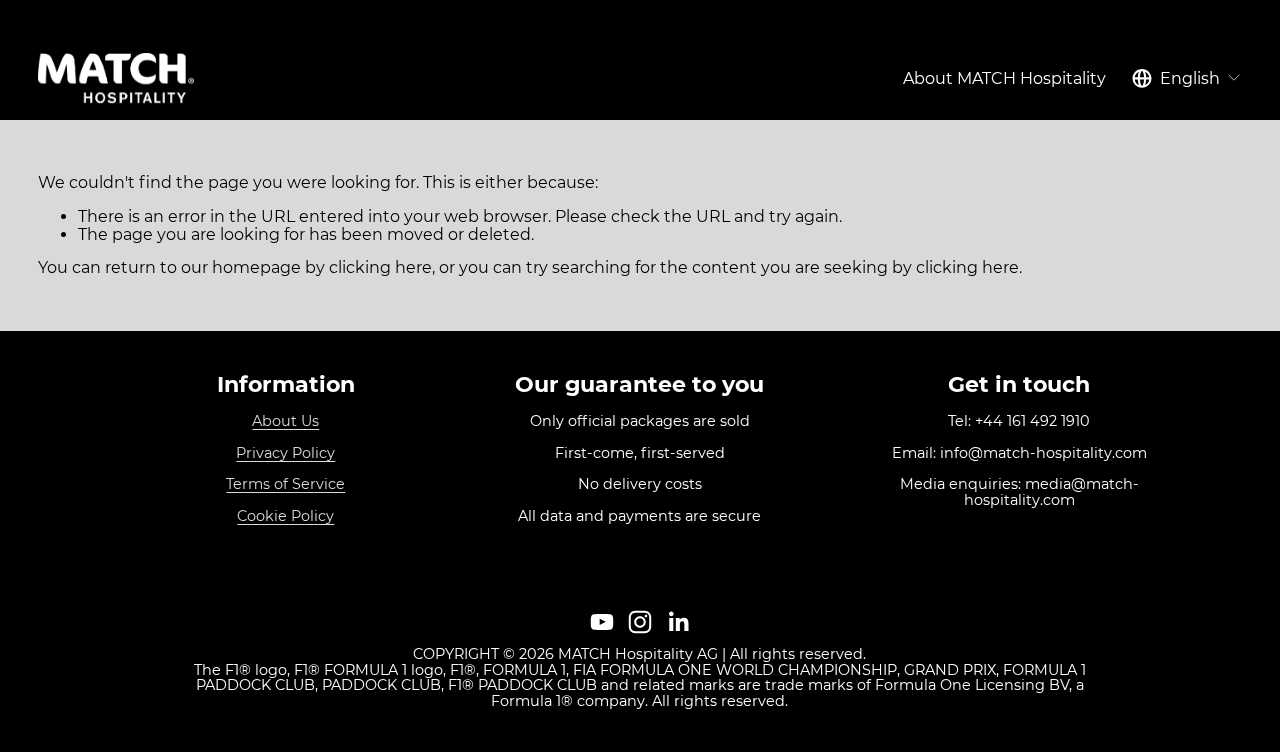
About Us (285, 422)
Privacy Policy (285, 454)
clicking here (380, 267)
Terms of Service (285, 485)
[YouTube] (602, 622)
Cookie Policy (285, 517)
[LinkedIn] (678, 622)
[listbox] (1187, 78)
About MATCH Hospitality (1004, 78)
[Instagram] (640, 622)
